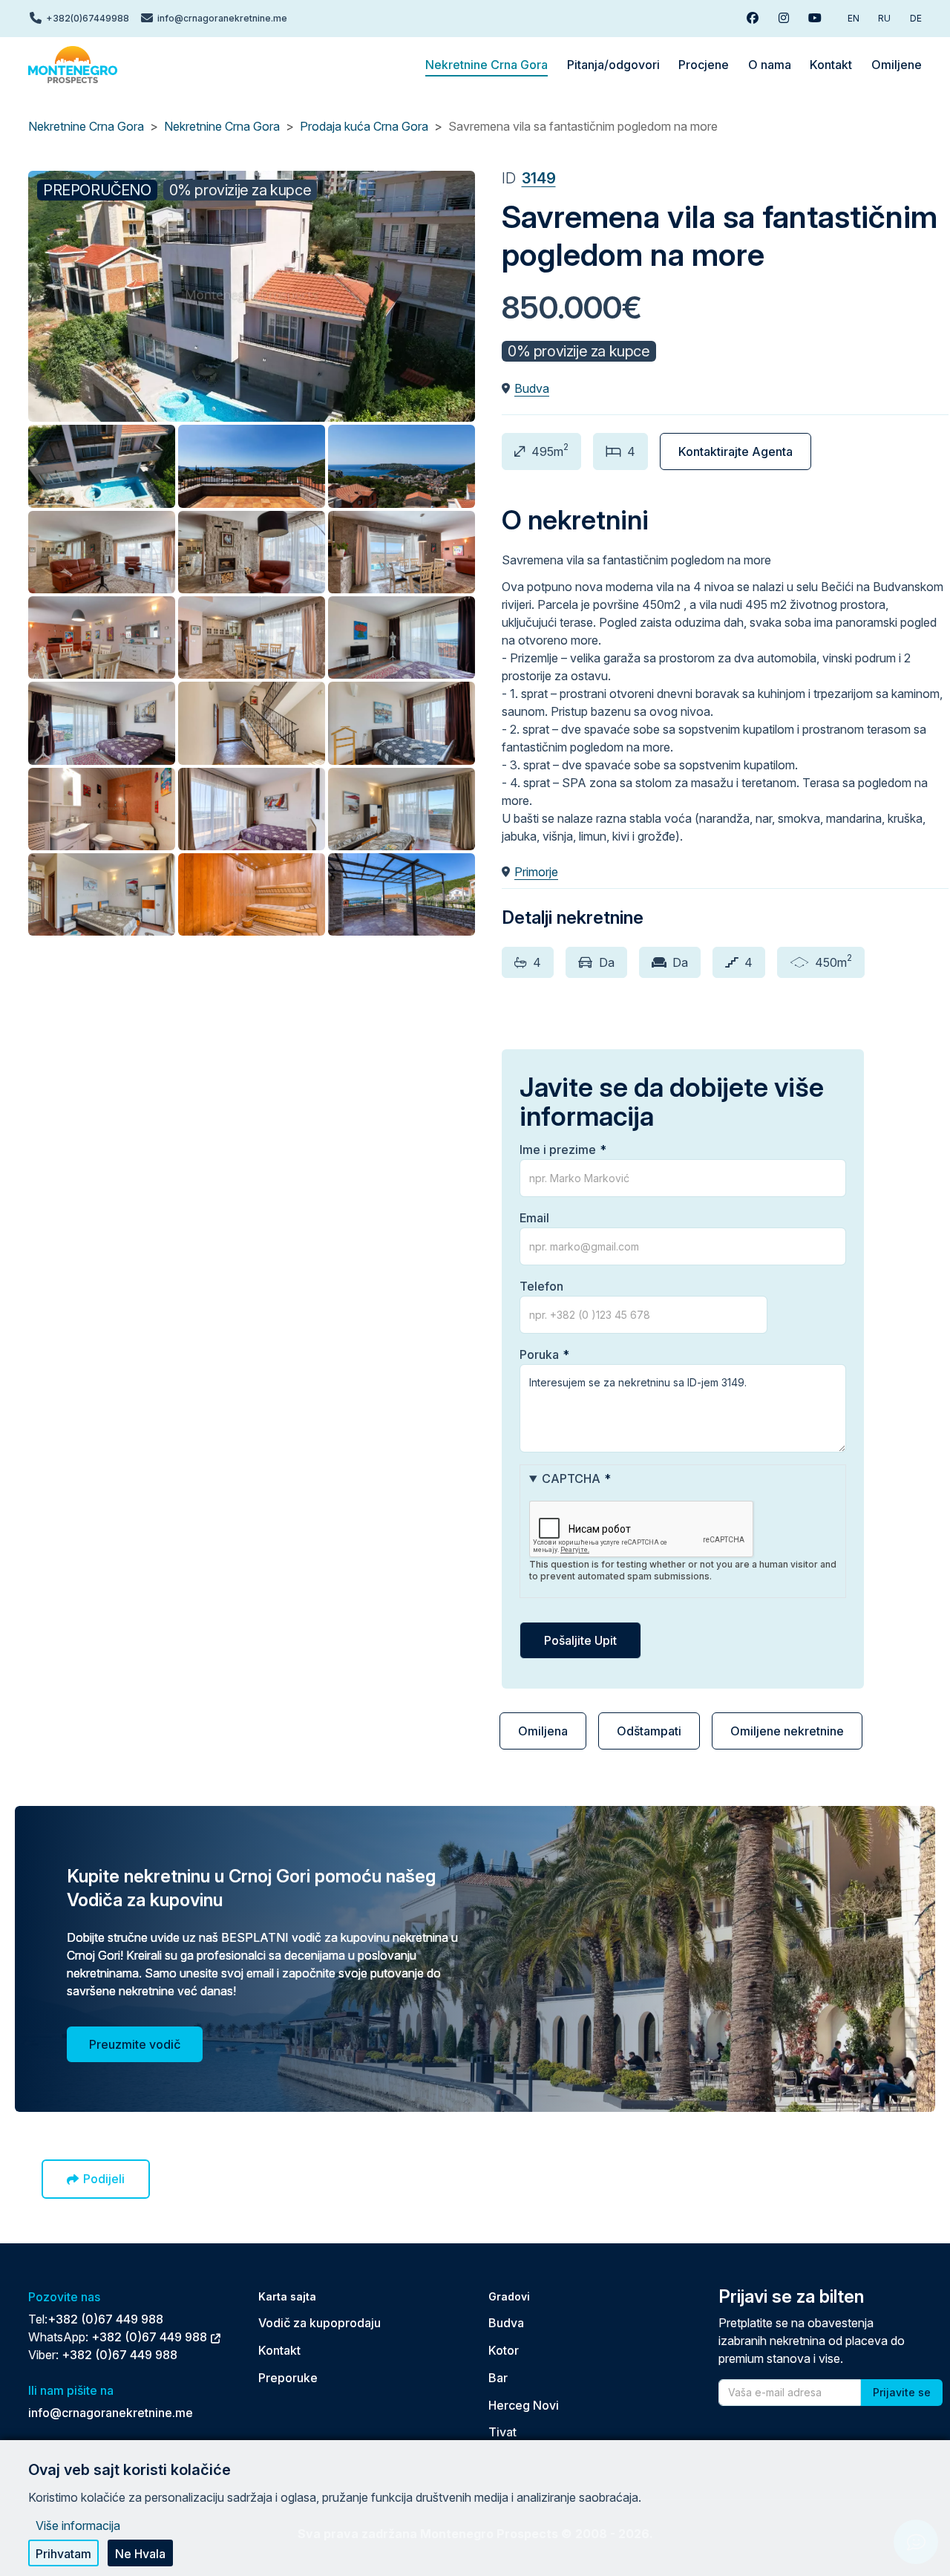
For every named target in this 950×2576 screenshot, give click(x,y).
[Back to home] (73, 65)
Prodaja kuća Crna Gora (364, 126)
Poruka (539, 1354)
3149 (539, 178)
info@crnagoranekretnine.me (111, 2413)
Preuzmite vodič (135, 2044)
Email (534, 1218)
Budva (532, 388)
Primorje (536, 872)
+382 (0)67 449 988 (105, 2319)
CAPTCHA (571, 1478)
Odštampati (649, 1731)
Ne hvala (140, 2554)
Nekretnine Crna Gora (86, 126)
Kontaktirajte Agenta (736, 451)
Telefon (541, 1286)
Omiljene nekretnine (787, 1731)
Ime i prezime (558, 1150)
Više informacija (78, 2526)
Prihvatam (63, 2554)
